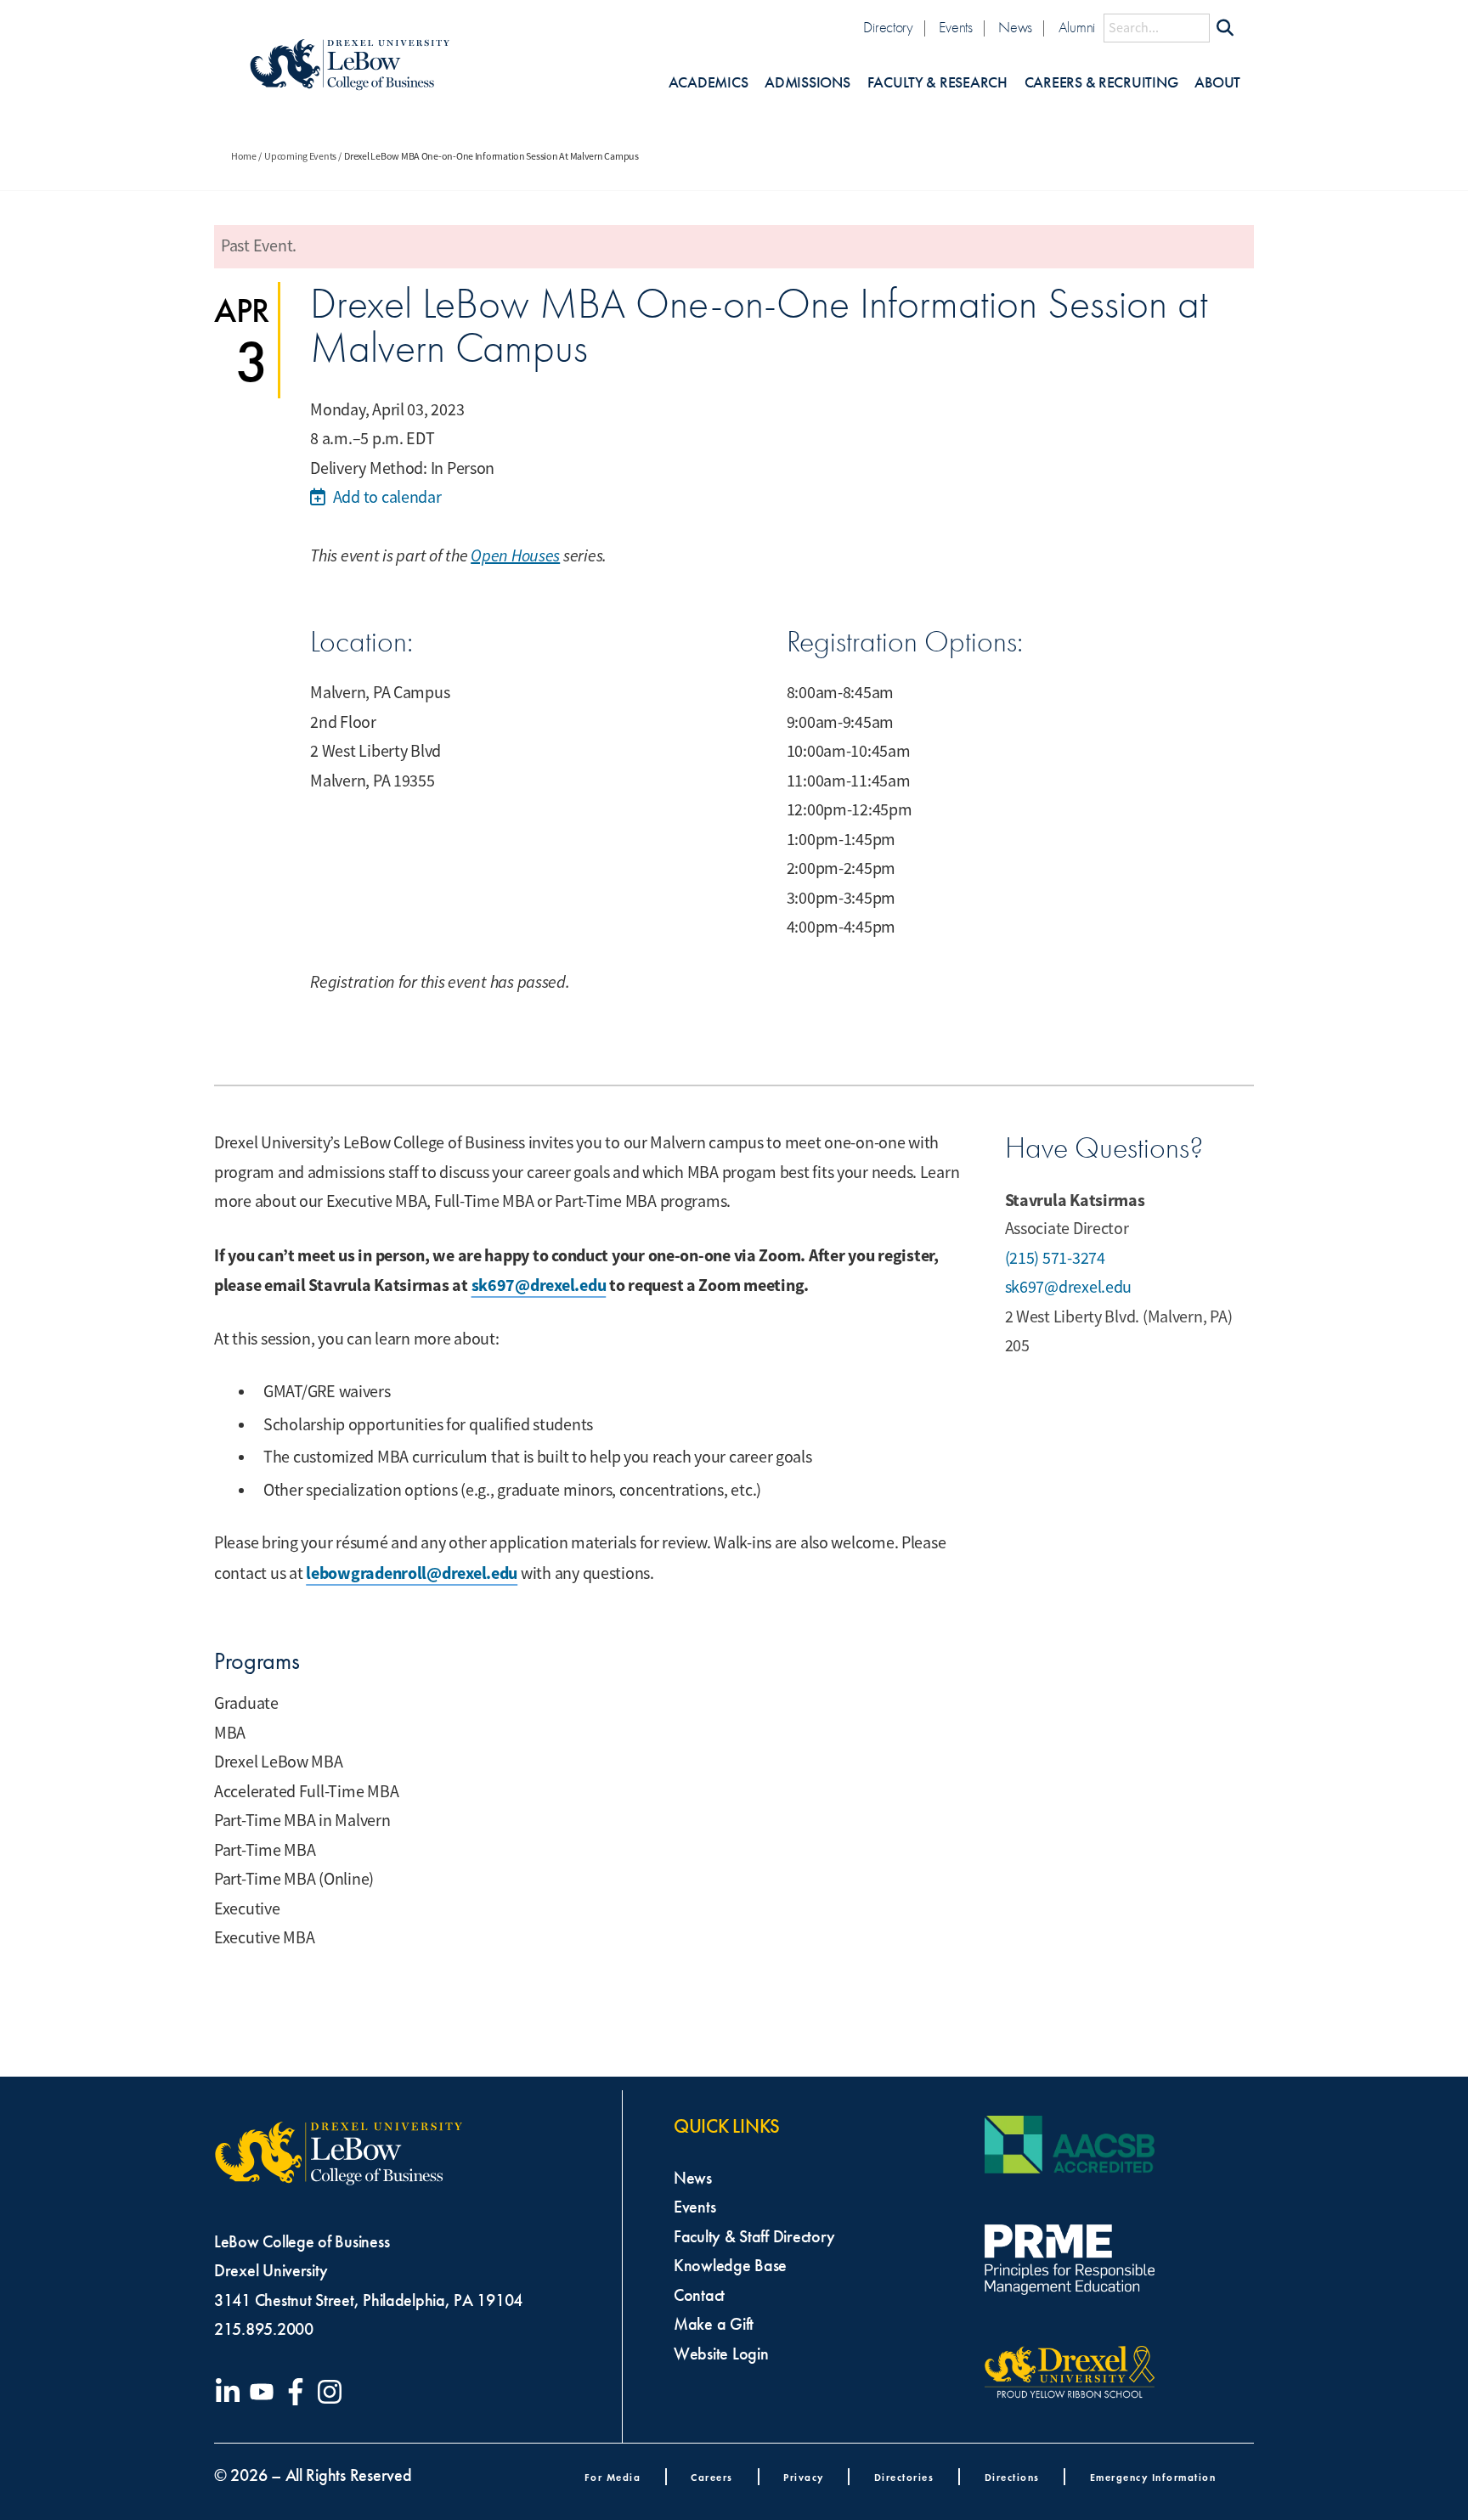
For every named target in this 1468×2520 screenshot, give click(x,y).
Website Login (721, 2354)
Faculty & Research (937, 83)
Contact (699, 2295)
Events (955, 28)
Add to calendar (385, 497)
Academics (709, 83)
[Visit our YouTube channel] (265, 2392)
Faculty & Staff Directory (754, 2236)
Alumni (1077, 28)
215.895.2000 (264, 2329)
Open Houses (515, 556)
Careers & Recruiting (1101, 83)
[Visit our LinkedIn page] (231, 2392)
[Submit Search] (1225, 28)
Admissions (807, 83)
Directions (1012, 2477)
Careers (712, 2477)
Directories (904, 2477)
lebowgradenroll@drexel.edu (412, 1573)
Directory (888, 28)
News (1015, 28)
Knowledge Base (730, 2265)
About (1217, 83)
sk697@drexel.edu (539, 1285)
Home (244, 156)
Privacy (804, 2477)
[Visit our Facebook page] (299, 2392)
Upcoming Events (300, 156)
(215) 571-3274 (1055, 1258)
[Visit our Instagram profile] (333, 2392)
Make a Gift (714, 2324)
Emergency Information (1153, 2477)
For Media (613, 2477)
